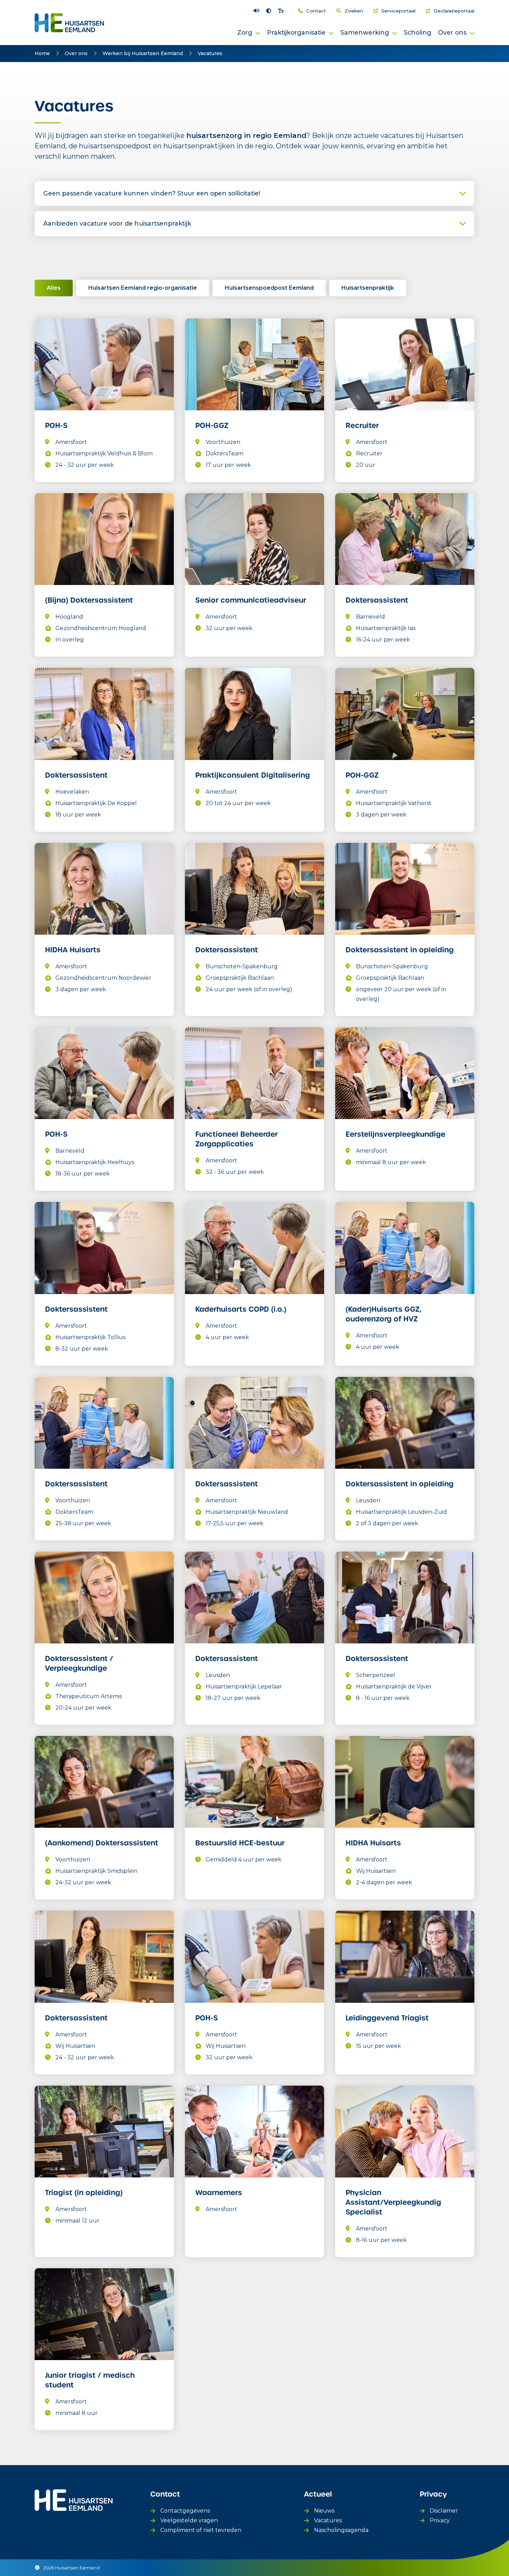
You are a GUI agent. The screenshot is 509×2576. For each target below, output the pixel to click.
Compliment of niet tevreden (201, 2530)
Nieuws (324, 2511)
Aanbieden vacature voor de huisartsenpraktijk (117, 223)
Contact (316, 11)
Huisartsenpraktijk (368, 288)
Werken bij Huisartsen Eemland (143, 53)
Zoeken (354, 11)
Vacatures (210, 53)
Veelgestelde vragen (189, 2520)
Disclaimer (444, 2511)
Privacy (440, 2520)
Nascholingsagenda (341, 2530)
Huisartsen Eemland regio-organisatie (143, 288)
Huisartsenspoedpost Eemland (269, 288)
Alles (54, 288)
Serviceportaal (398, 11)
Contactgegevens (185, 2511)
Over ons (76, 53)
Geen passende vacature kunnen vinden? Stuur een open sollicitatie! (152, 193)
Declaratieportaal (454, 11)
